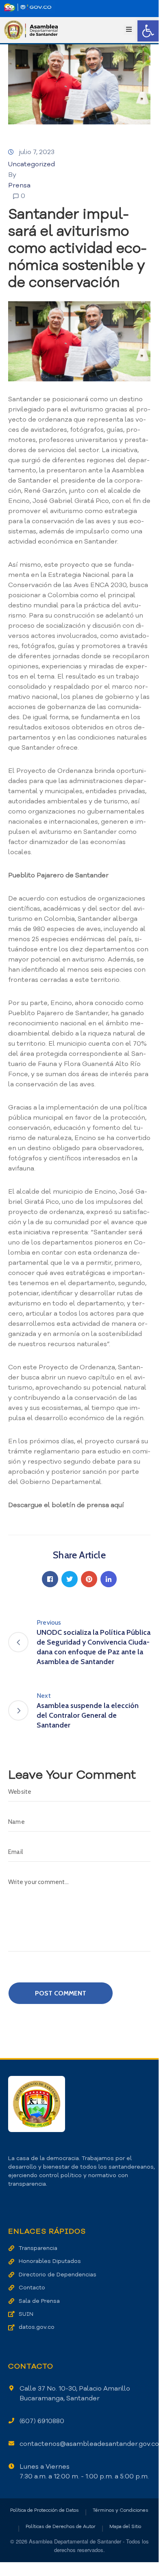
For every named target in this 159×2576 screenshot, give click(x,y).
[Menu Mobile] (129, 30)
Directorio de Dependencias (58, 2275)
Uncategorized (32, 164)
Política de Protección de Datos (45, 2510)
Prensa (19, 185)
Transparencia (38, 2248)
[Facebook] (50, 1579)
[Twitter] (70, 1579)
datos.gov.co (37, 2327)
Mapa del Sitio (125, 2526)
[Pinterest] (89, 1579)
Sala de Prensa (39, 2301)
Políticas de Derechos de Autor (61, 2526)
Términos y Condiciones (121, 2510)
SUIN (26, 2314)
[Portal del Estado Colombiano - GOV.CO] (28, 7)
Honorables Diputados (50, 2261)
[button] (148, 31)
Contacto (32, 2288)
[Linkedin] (109, 1579)
